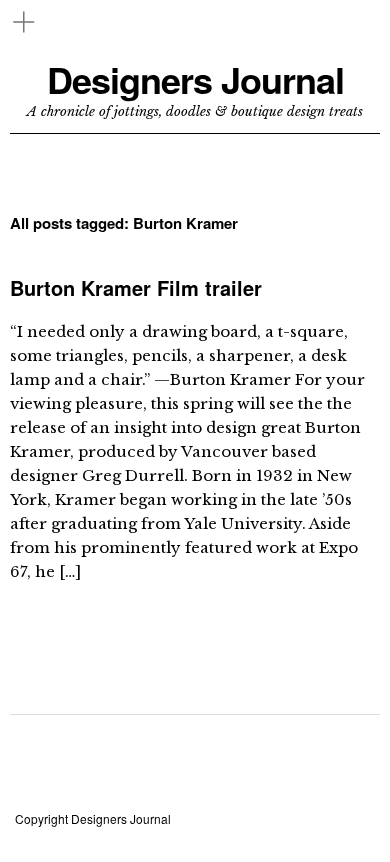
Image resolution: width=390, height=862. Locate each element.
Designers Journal (195, 79)
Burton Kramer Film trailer (136, 287)
